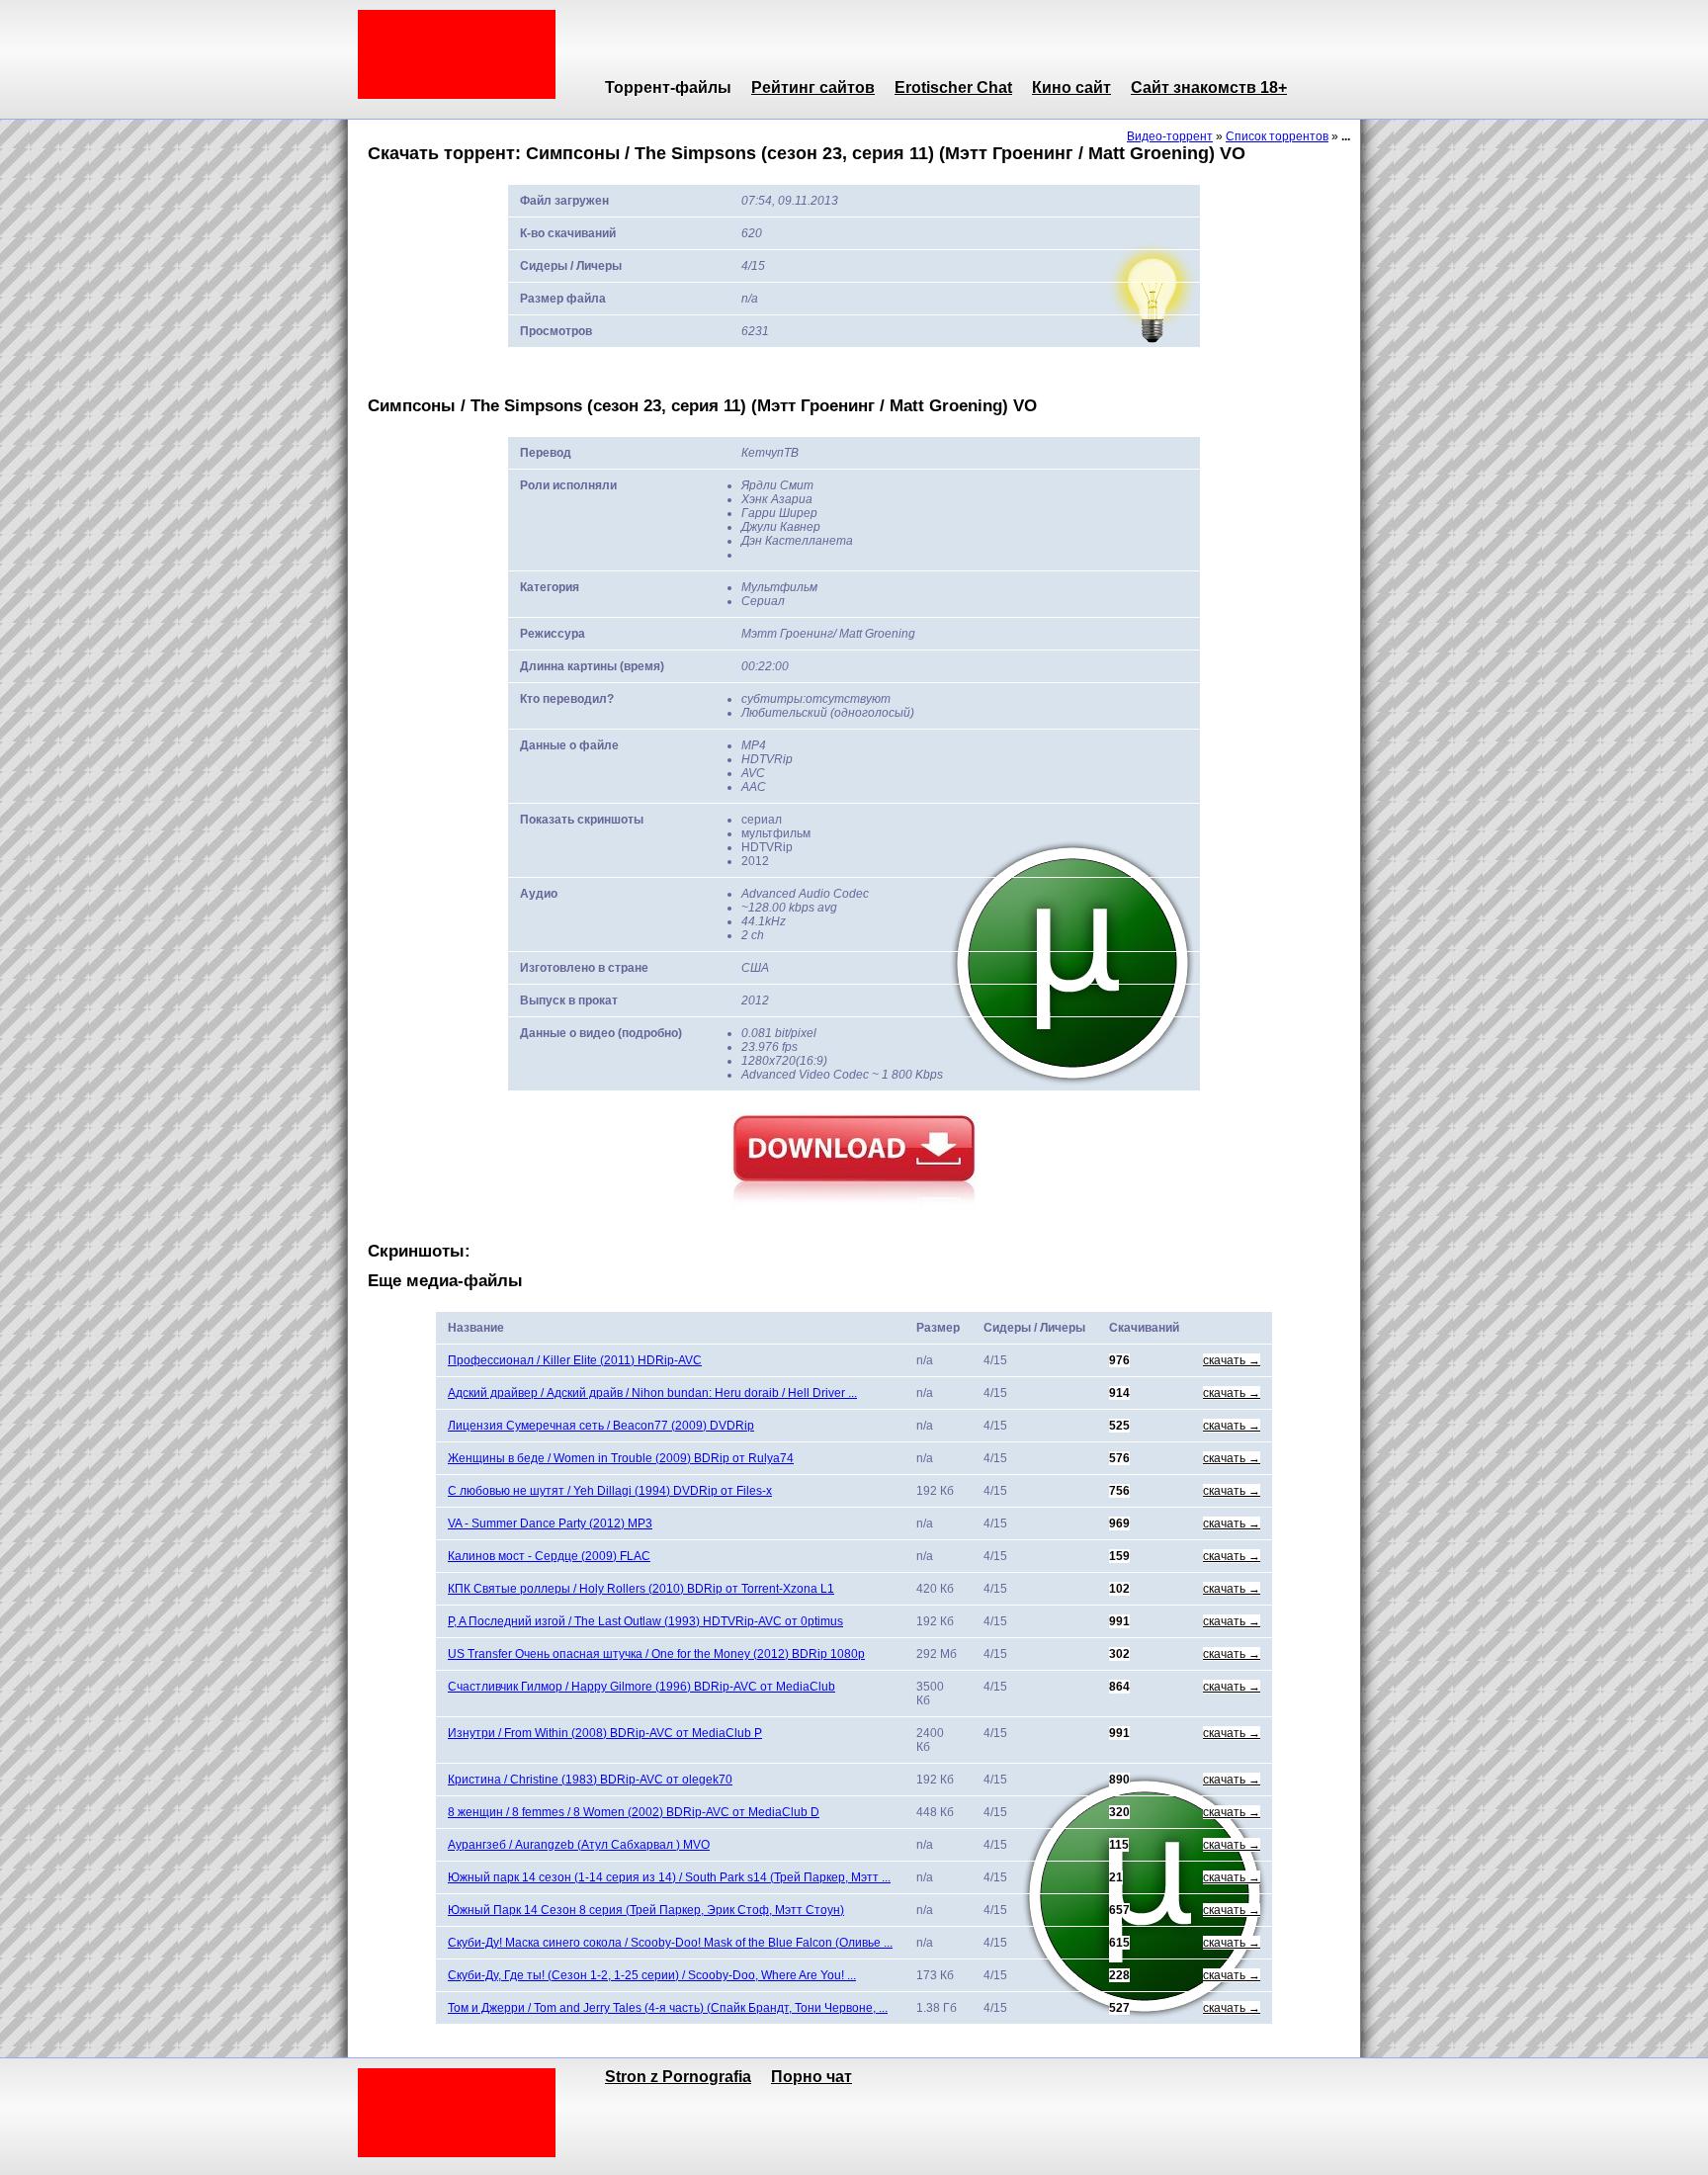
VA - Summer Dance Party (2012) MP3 (550, 1523)
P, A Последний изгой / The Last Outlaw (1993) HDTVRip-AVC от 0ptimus (645, 1621)
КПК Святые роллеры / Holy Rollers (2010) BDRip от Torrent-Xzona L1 (641, 1589)
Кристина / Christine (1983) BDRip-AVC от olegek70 (590, 1780)
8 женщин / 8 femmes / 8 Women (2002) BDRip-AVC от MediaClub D (634, 1812)
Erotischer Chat (953, 87)
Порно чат (811, 2077)
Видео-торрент (1170, 136)
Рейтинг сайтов (813, 87)
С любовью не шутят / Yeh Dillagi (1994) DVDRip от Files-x (610, 1491)
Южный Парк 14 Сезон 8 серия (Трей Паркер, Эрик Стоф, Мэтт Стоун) (646, 1910)
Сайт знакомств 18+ (1209, 87)
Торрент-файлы (668, 87)
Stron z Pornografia (678, 2077)
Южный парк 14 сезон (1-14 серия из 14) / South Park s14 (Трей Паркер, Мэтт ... (669, 1877)
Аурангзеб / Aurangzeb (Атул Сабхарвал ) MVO (579, 1845)
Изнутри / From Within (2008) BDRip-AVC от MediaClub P (605, 1733)
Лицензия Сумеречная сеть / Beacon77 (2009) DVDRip (601, 1426)
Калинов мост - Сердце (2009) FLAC (549, 1556)
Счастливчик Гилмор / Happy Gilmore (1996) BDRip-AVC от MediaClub (641, 1687)
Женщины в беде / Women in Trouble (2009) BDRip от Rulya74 (621, 1458)
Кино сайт (1071, 87)
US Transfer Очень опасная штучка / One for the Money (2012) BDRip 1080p (656, 1654)
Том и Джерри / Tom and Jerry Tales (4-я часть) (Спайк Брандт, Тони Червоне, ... (668, 2008)
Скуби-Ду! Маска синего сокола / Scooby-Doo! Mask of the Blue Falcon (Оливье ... (670, 1943)
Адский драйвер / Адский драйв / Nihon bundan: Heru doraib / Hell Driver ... (652, 1393)
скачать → (1232, 1360)
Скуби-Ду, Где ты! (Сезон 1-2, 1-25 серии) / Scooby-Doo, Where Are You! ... (652, 1975)
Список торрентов (1277, 136)
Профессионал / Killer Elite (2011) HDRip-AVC (575, 1360)
